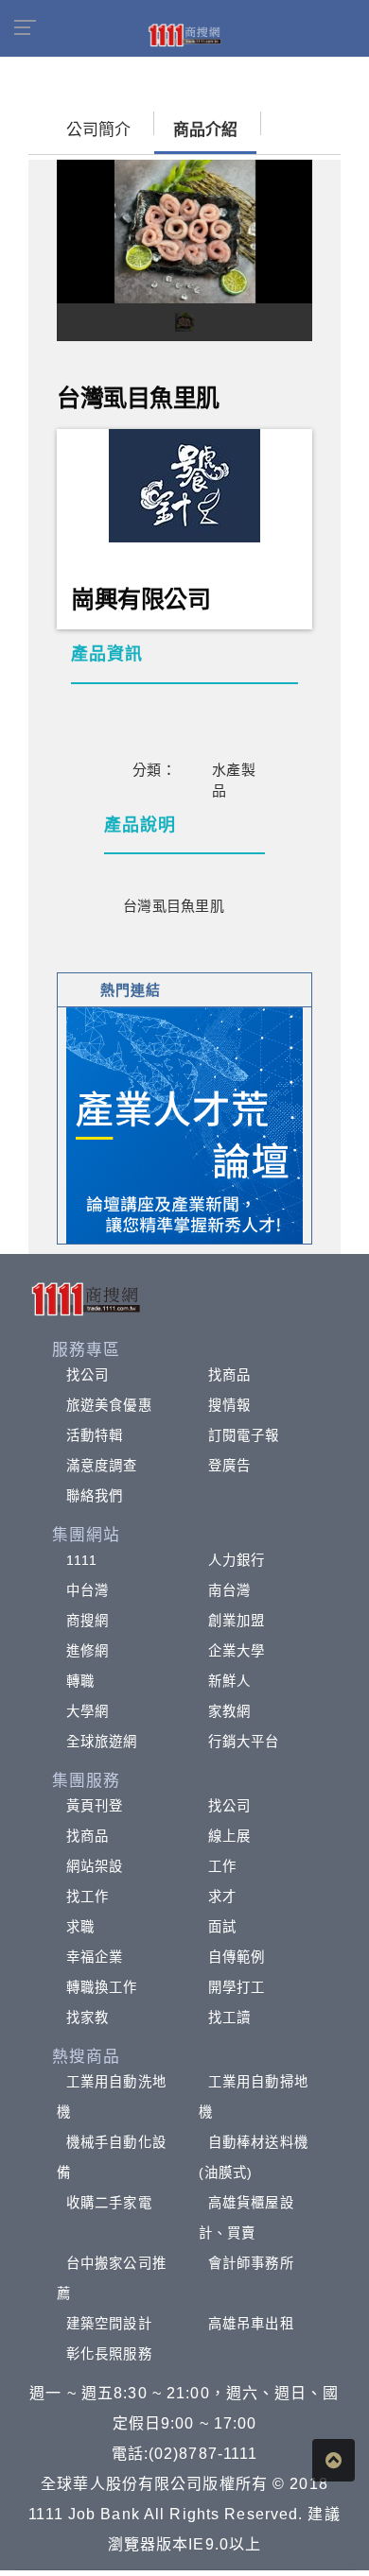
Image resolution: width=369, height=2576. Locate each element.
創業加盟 (237, 1621)
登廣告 (229, 1466)
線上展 (229, 1836)
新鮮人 (229, 1681)
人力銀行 (237, 1560)
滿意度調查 (102, 1466)
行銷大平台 (244, 1742)
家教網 (229, 1711)
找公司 (88, 1375)
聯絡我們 (95, 1496)
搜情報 (229, 1405)
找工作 (88, 1897)
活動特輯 (95, 1435)
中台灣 (88, 1590)
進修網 (88, 1651)
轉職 (80, 1681)
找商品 (229, 1375)
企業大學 (237, 1651)
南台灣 (229, 1590)
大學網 (88, 1711)
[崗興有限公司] (184, 483)
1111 (82, 1560)
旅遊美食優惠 (109, 1405)
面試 (222, 1927)
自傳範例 (237, 1957)
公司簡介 (98, 130)
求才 (222, 1897)
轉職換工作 (102, 1987)
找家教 (88, 2018)
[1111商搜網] (184, 34)
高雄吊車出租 (251, 2324)
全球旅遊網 (102, 1742)
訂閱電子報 (244, 1435)
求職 (80, 1927)
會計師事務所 (251, 2263)
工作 (222, 1866)
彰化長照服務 (109, 2354)
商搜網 (88, 1621)
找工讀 (229, 2018)
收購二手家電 (109, 2203)
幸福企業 (95, 1957)
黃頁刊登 (95, 1806)
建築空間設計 (109, 2324)
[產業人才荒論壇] (184, 1124)
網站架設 (95, 1866)
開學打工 (237, 1987)
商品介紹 (205, 130)
